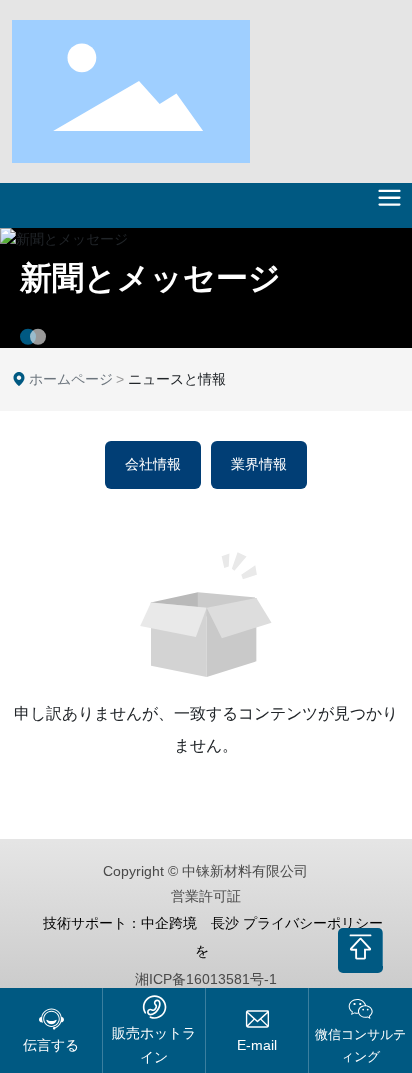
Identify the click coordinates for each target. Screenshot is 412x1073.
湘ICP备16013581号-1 (206, 979)
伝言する (51, 1045)
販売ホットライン (154, 1044)
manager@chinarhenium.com (257, 1045)
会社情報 (153, 464)
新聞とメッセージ (150, 278)
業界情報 (259, 464)
